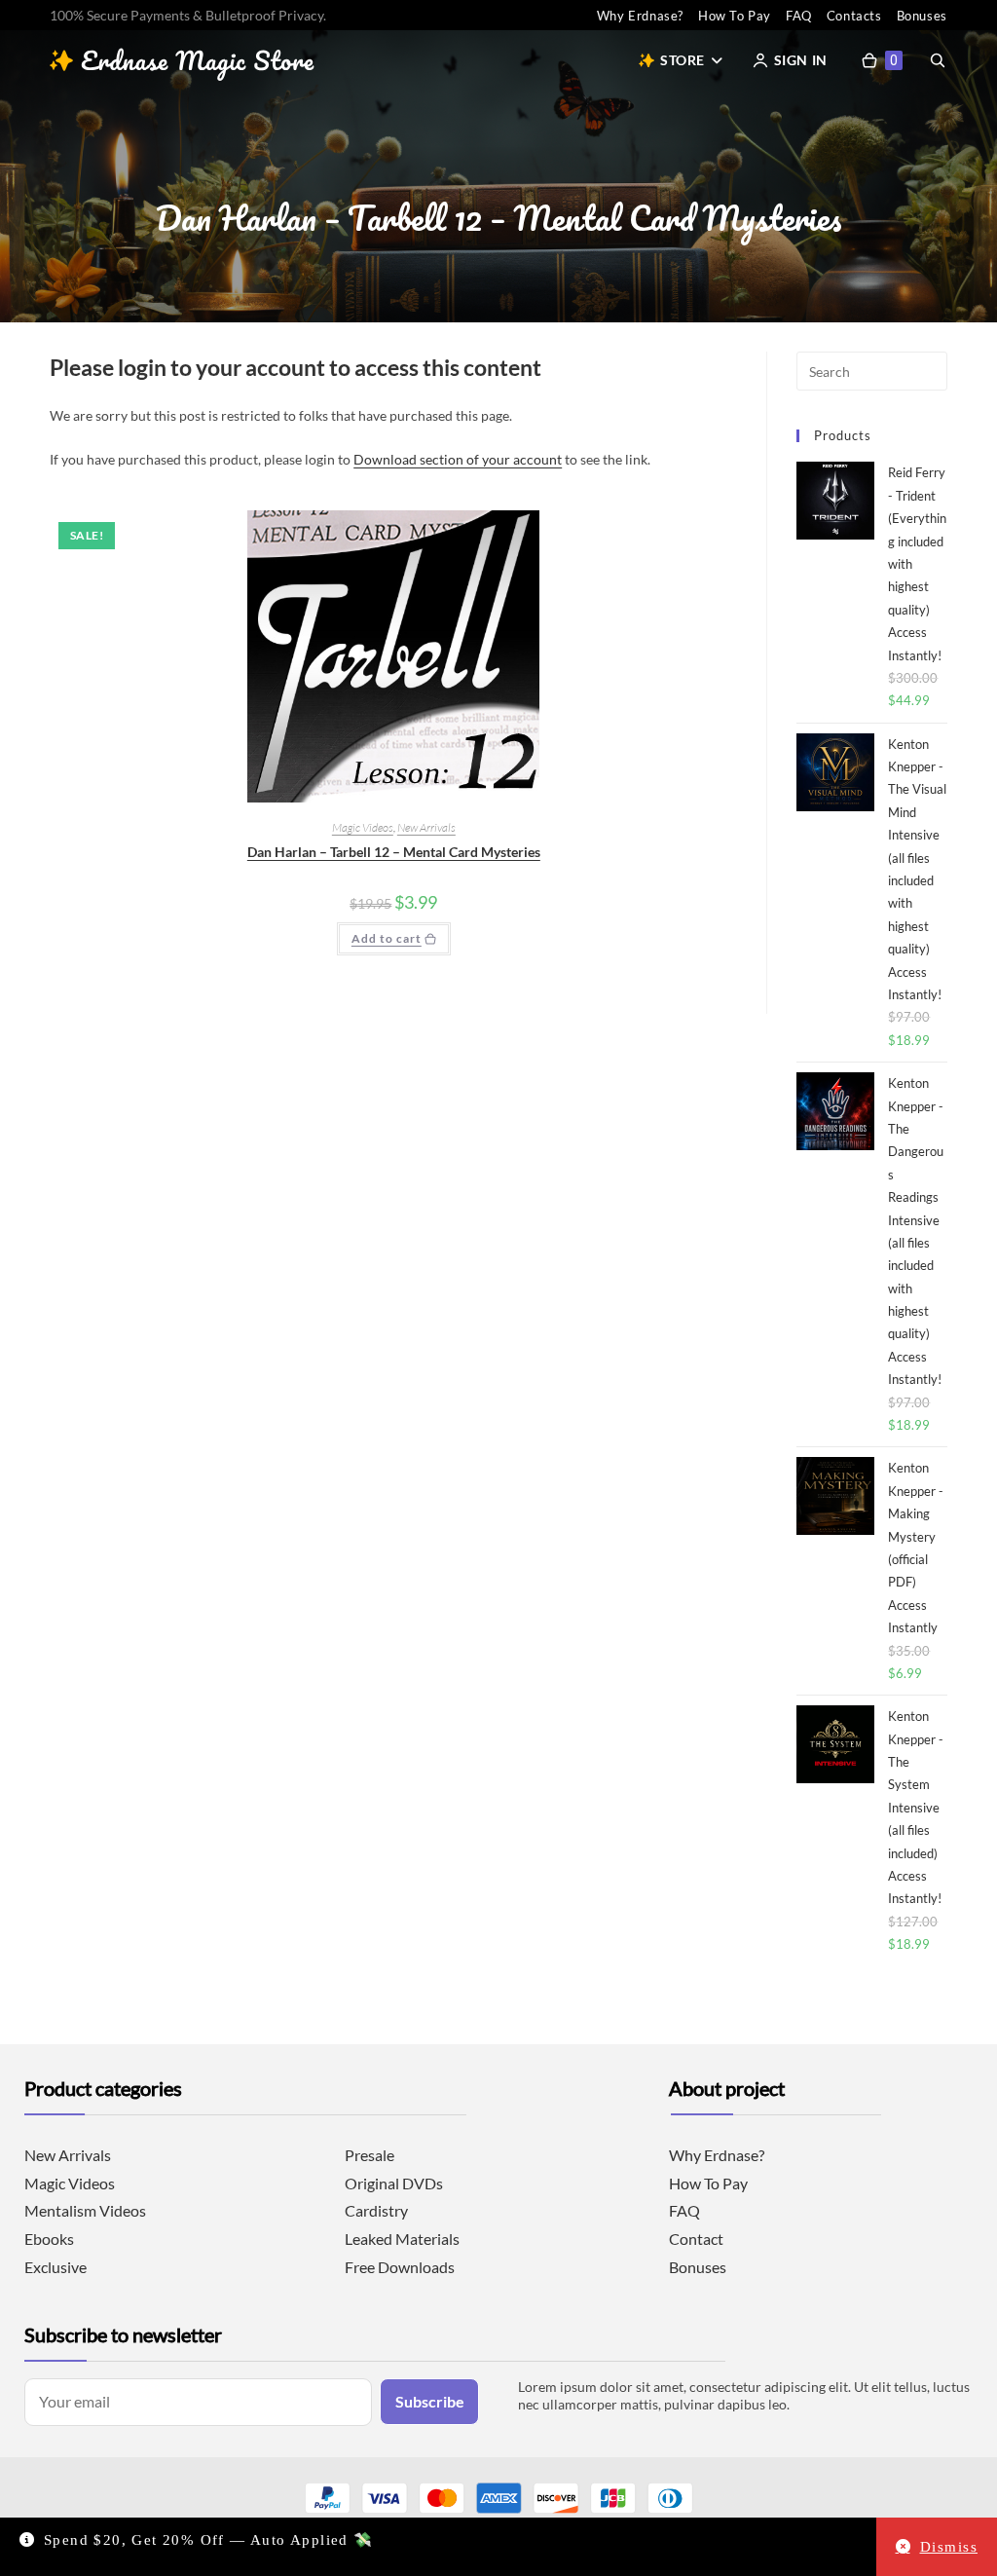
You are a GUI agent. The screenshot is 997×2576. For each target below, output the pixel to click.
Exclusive (55, 2267)
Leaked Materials (402, 2239)
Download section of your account (458, 459)
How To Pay (735, 16)
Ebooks (49, 2239)
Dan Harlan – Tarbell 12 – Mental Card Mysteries (394, 852)
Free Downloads (400, 2267)
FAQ (799, 16)
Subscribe (430, 2401)
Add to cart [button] (387, 938)
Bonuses (922, 16)
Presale (369, 2155)
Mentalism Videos (85, 2210)
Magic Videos (363, 827)
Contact (696, 2239)
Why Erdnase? (640, 16)
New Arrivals (426, 827)
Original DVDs (394, 2183)
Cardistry (376, 2210)
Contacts (854, 16)
